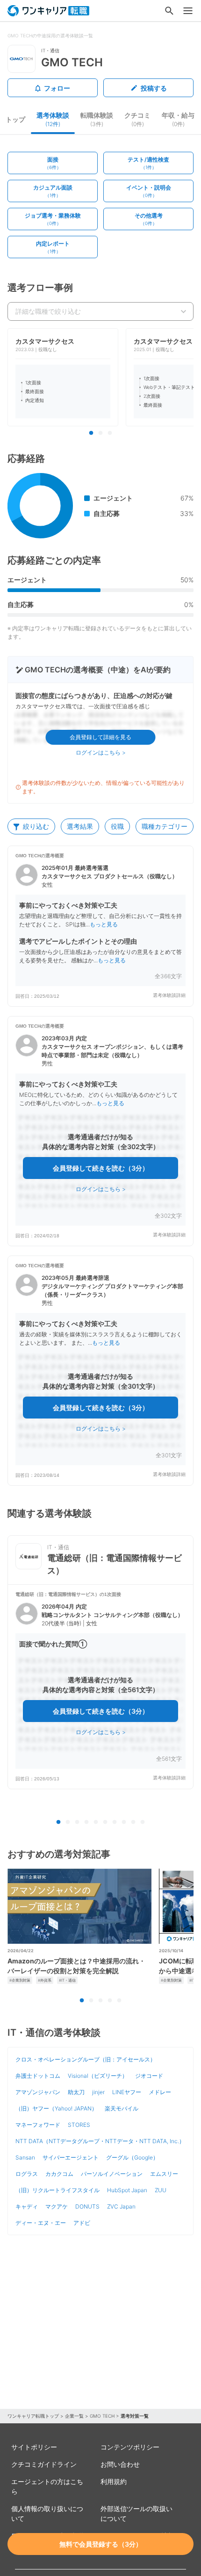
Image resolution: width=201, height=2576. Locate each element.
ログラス (27, 2174)
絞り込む (36, 826)
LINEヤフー (127, 2092)
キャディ (27, 2206)
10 (143, 1822)
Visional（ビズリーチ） (98, 2076)
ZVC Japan (121, 2206)
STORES (79, 2125)
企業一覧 (74, 2416)
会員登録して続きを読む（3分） (101, 1168)
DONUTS (87, 2206)
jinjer (98, 2092)
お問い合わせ (120, 2464)
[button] (100, 926)
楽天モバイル (122, 2108)
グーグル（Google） (132, 2157)
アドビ (82, 2223)
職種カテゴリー (165, 826)
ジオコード (149, 2076)
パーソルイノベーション (112, 2174)
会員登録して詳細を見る (100, 737)
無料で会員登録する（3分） (101, 2544)
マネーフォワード (38, 2125)
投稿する (154, 88)
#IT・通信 (67, 1980)
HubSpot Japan (127, 2190)
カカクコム (59, 2174)
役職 (117, 826)
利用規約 (114, 2481)
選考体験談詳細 (169, 995)
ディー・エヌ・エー (41, 2223)
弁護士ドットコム (38, 2076)
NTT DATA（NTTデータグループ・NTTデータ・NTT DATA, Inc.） (100, 2141)
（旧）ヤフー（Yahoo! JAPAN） (56, 2108)
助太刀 (76, 2092)
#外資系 (45, 1980)
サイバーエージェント (71, 2157)
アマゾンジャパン (38, 2092)
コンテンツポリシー (130, 2447)
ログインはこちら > (101, 752)
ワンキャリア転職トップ (33, 2416)
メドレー (160, 2092)
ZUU (161, 2190)
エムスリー (164, 2174)
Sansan (25, 2157)
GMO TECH (102, 2416)
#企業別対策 (20, 1980)
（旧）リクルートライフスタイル (57, 2190)
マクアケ (57, 2206)
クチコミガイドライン (44, 2464)
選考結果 (80, 826)
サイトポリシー (34, 2447)
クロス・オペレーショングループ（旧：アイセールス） (86, 2059)
